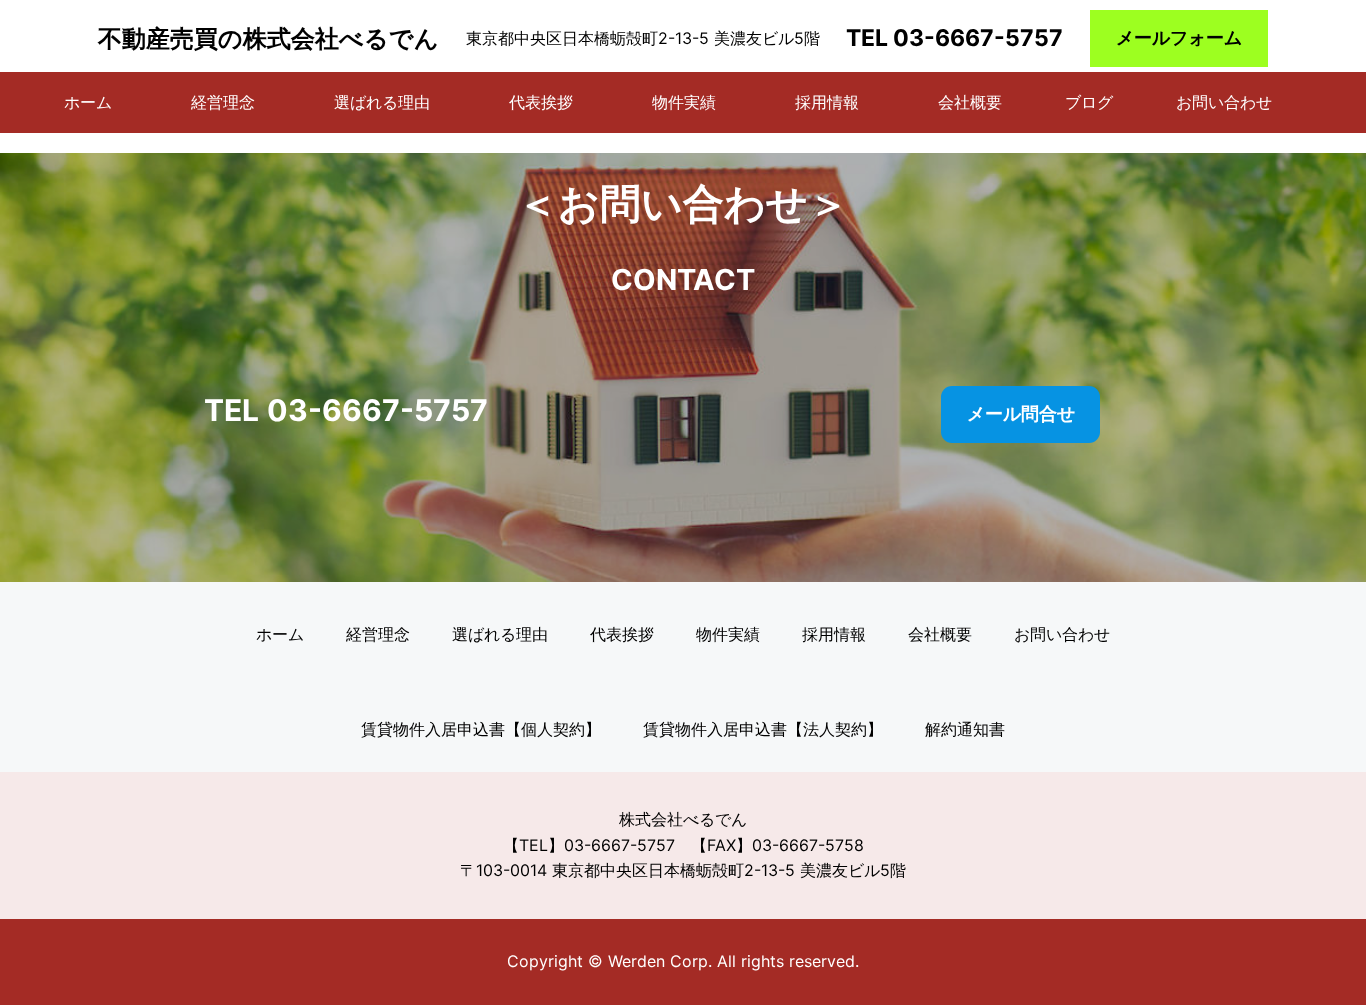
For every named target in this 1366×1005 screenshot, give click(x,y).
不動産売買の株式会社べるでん (268, 38)
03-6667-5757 (978, 38)
